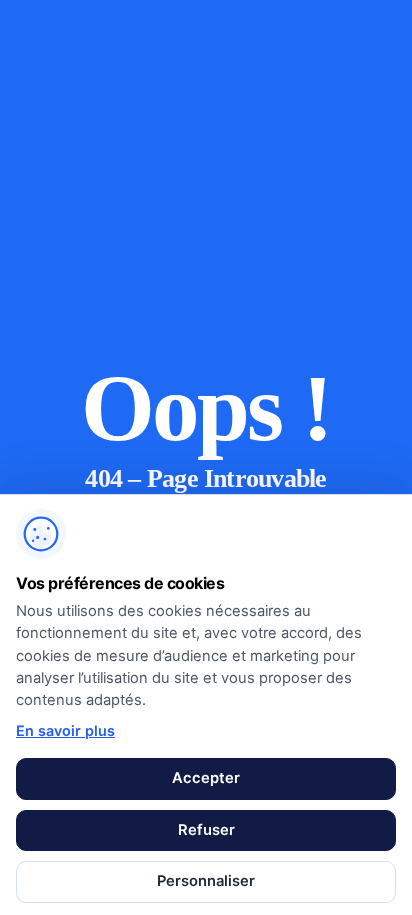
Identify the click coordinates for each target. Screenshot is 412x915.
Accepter (206, 778)
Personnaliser (206, 881)
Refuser (206, 830)
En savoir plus (65, 730)
